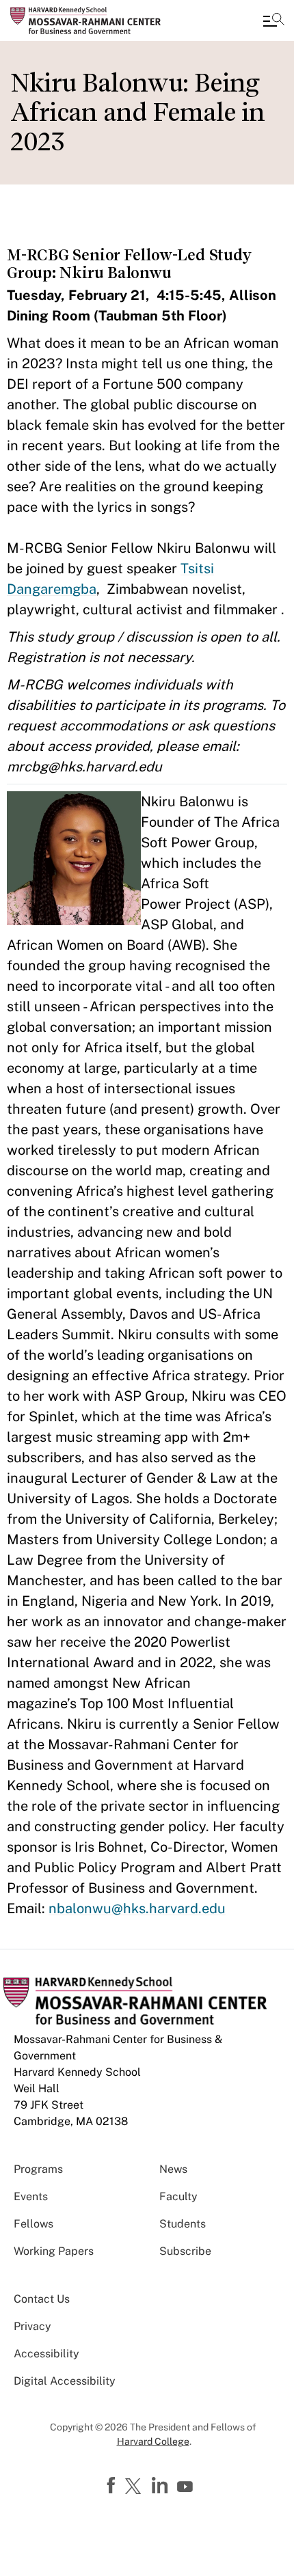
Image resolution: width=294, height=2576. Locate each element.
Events (31, 2196)
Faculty (178, 2196)
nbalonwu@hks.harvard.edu (137, 1908)
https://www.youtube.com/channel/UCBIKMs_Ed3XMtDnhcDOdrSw (187, 2487)
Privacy (32, 2326)
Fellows (34, 2224)
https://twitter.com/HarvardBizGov (135, 2487)
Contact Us (42, 2299)
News (173, 2169)
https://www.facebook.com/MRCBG (113, 2486)
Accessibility (46, 2354)
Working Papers (54, 2251)
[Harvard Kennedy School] (92, 20)
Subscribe (185, 2251)
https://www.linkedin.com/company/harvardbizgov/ (161, 2486)
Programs (38, 2169)
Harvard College (153, 2441)
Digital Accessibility (65, 2381)
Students (183, 2224)
